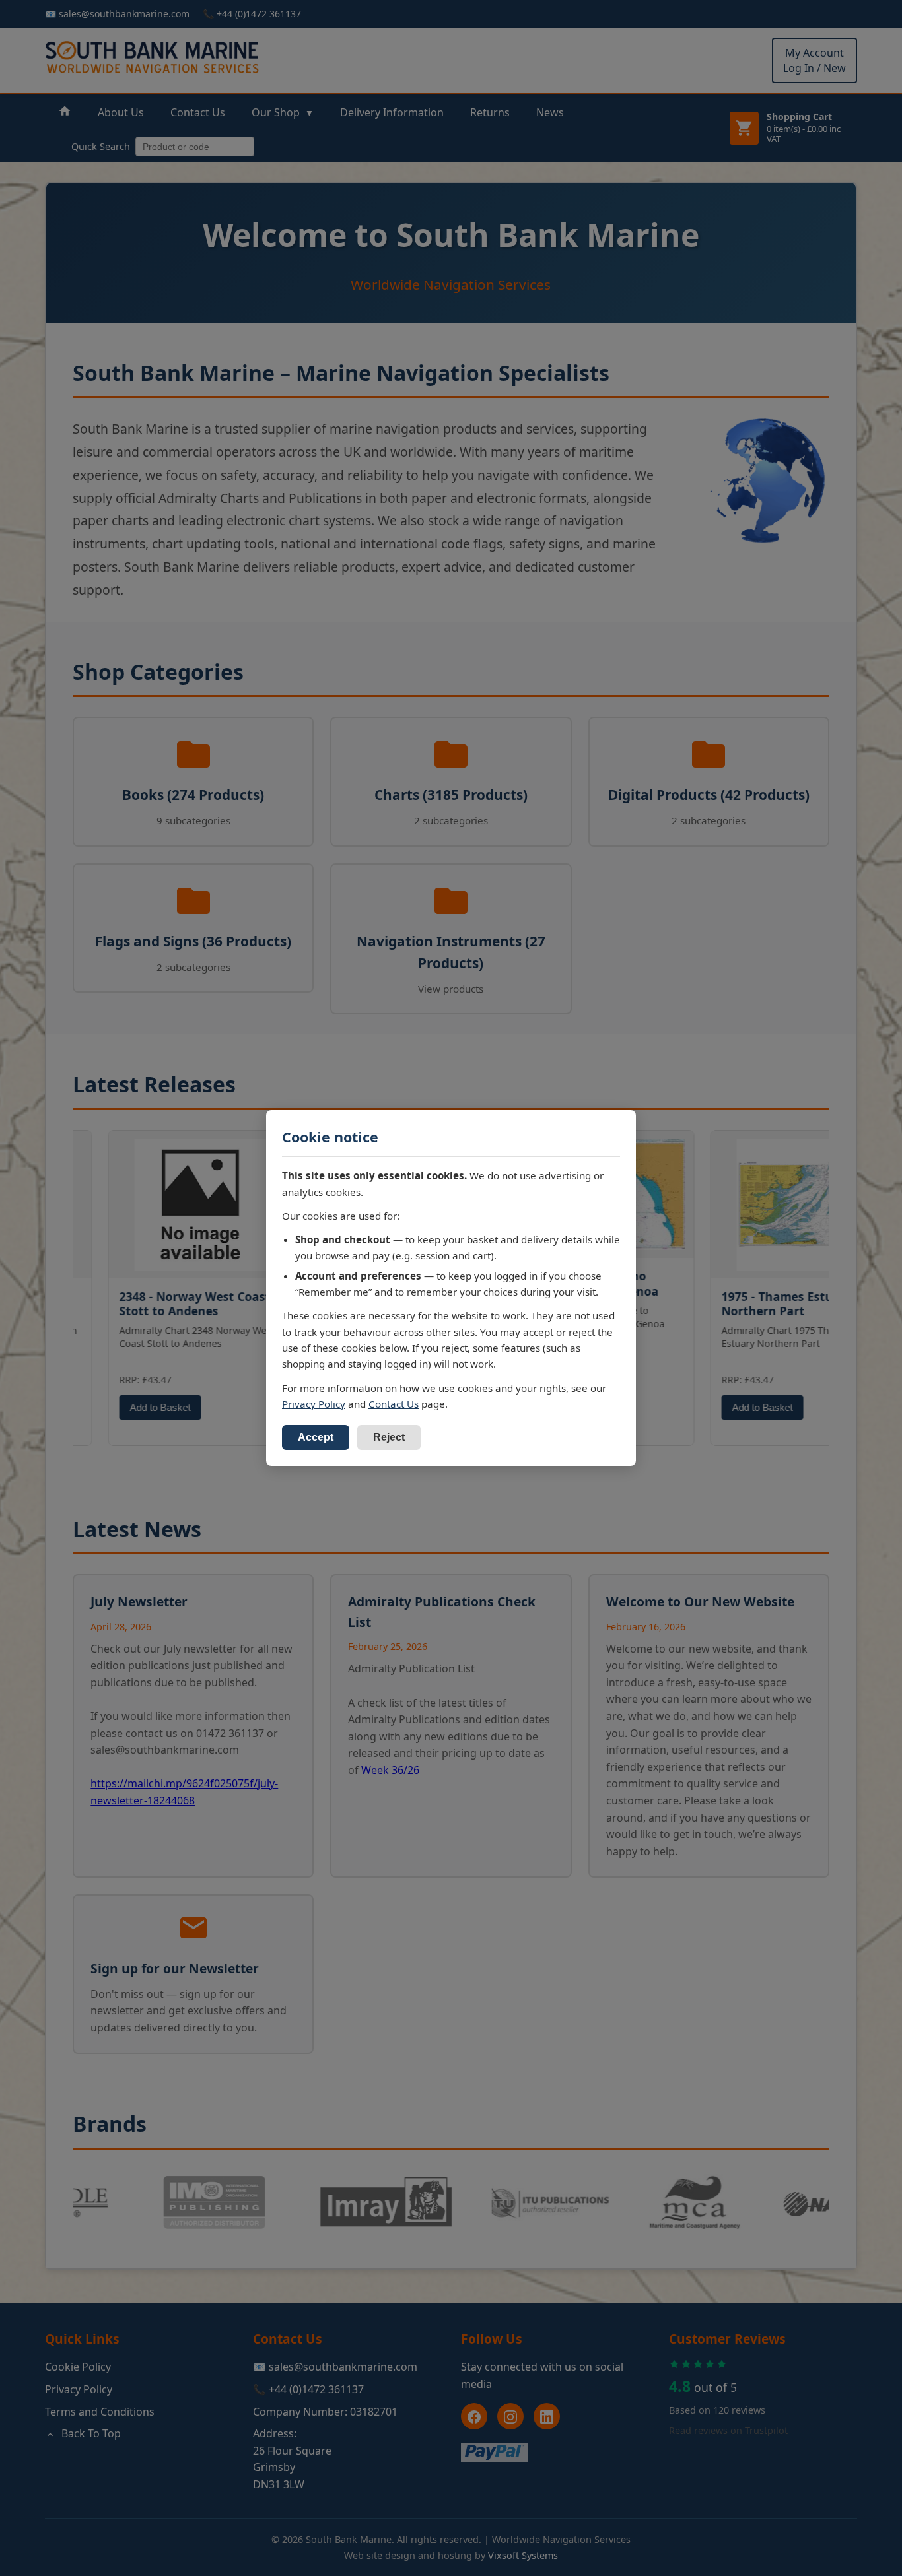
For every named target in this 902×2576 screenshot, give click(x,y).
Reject (389, 1437)
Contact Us (394, 1404)
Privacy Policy (314, 1404)
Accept (316, 1437)
